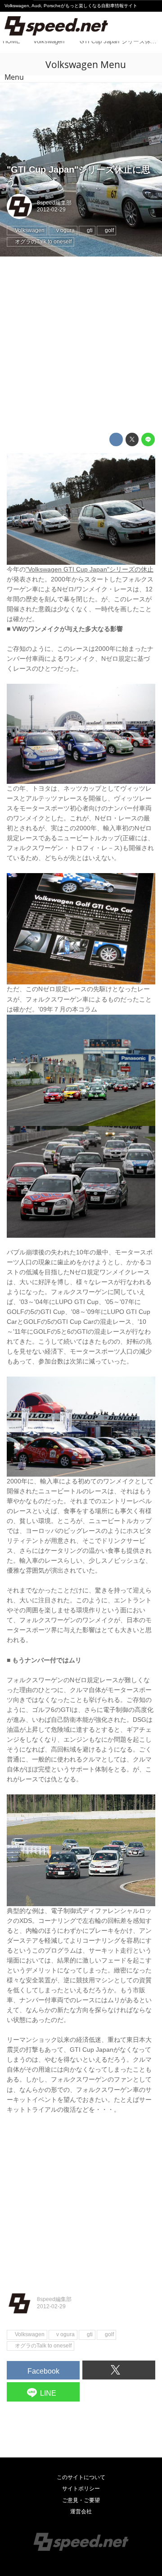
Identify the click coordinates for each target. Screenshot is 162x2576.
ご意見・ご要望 (81, 2500)
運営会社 (81, 2512)
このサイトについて (81, 2477)
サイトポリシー (81, 2489)
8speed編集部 (54, 203)
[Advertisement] (81, 345)
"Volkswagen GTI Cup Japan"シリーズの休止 (90, 570)
